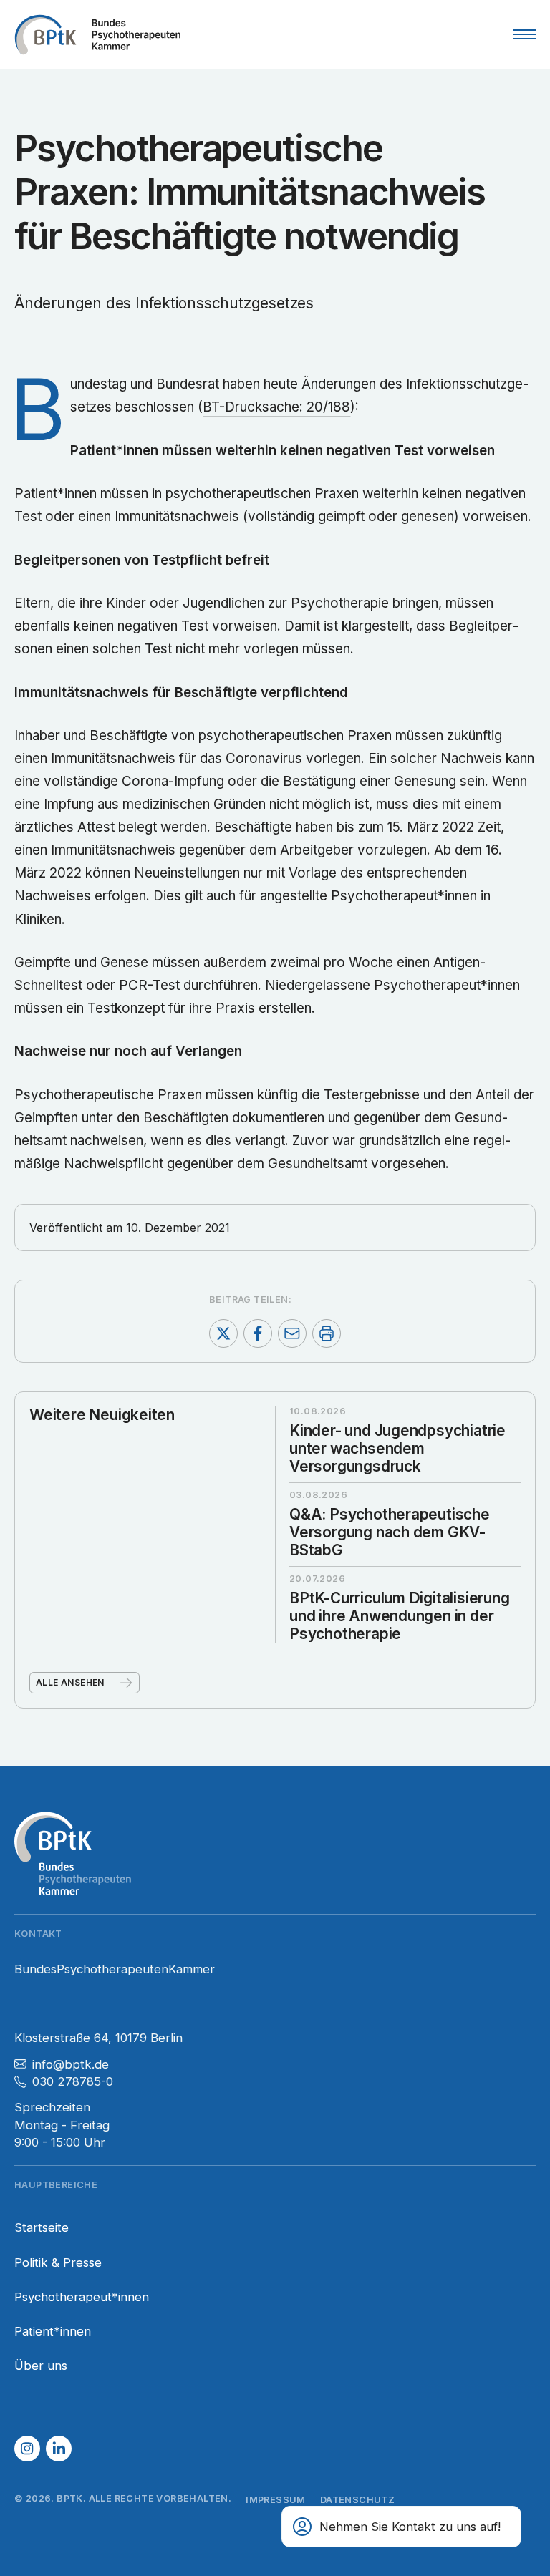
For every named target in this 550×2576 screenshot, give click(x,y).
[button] (27, 2449)
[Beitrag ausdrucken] (327, 1333)
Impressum (276, 2500)
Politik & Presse (58, 2262)
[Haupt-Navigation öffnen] (524, 34)
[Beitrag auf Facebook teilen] (258, 1333)
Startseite (42, 2227)
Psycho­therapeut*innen (82, 2297)
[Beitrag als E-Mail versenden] (292, 1333)
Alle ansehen (70, 1682)
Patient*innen (53, 2331)
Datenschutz (357, 2500)
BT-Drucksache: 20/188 (276, 407)
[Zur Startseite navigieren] (97, 34)
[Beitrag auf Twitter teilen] (223, 1333)
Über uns (41, 2366)
